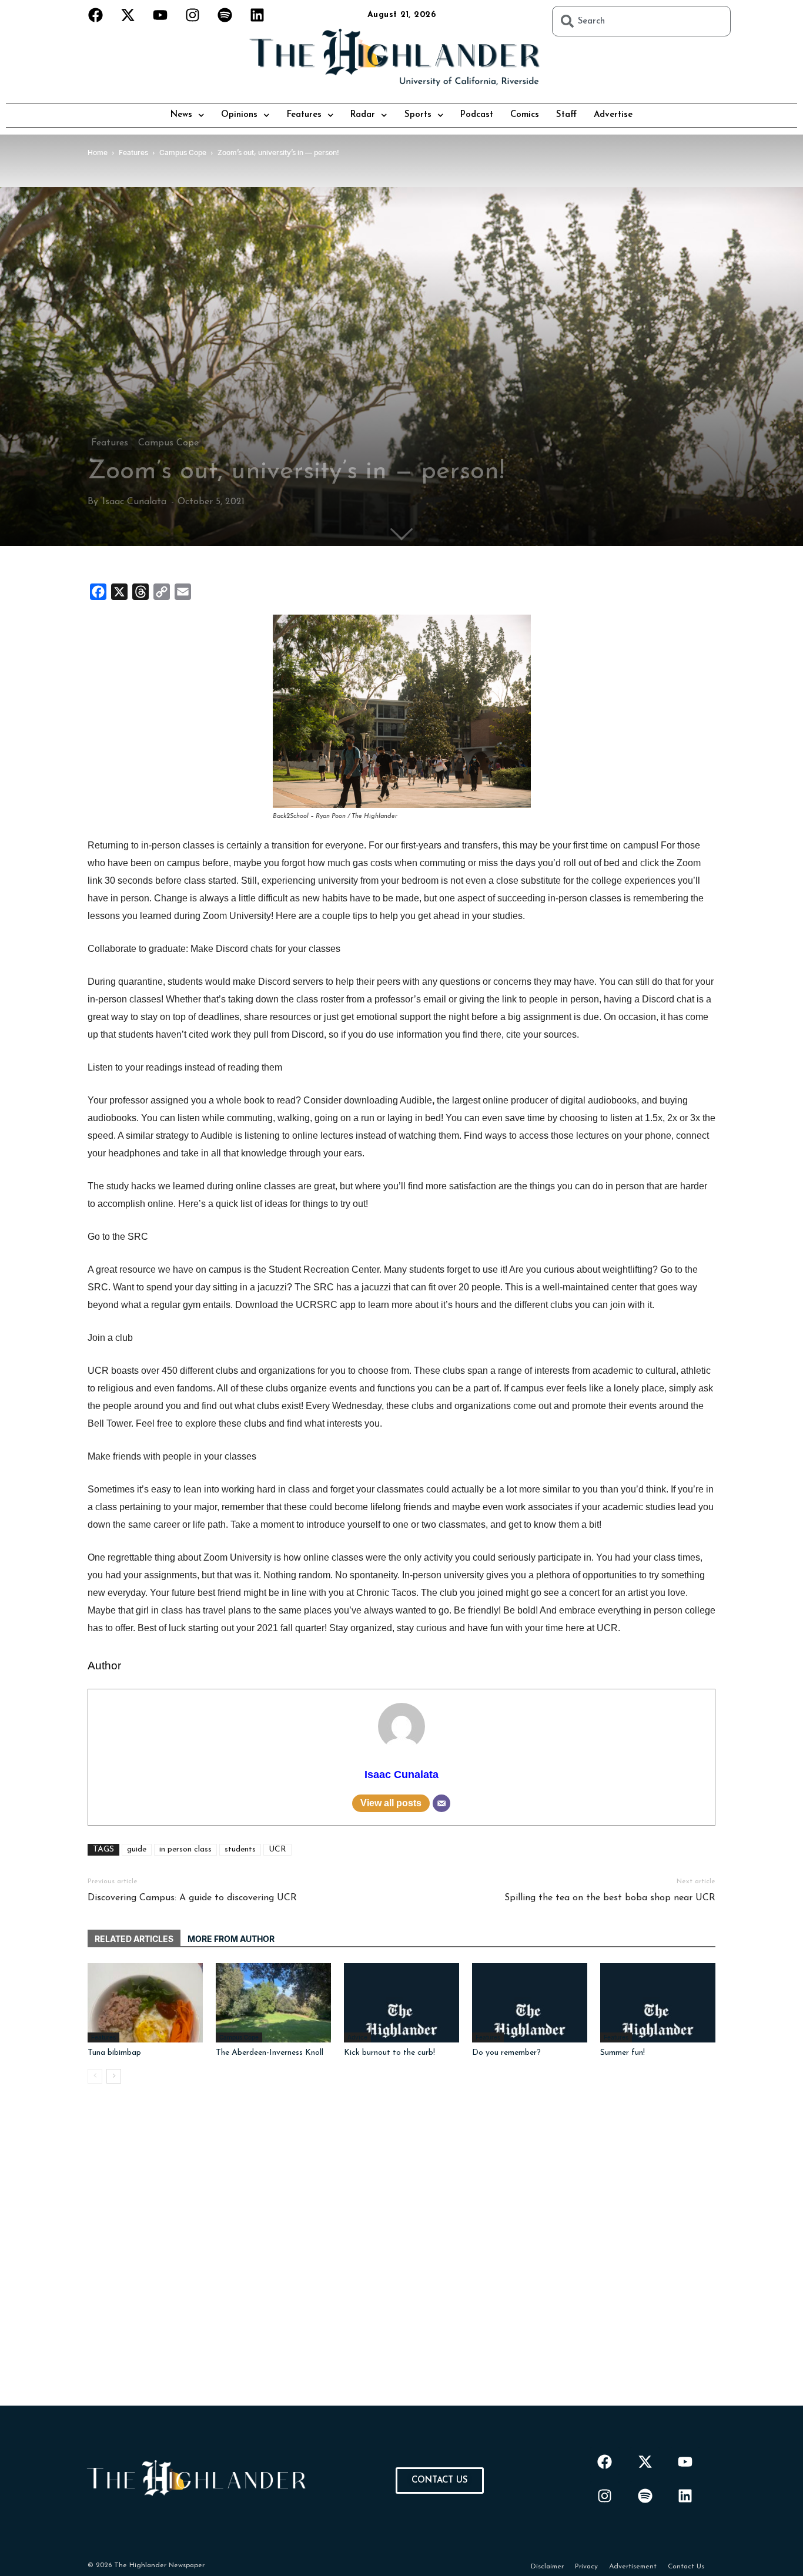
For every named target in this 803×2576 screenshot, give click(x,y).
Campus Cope (168, 443)
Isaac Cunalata (134, 502)
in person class (185, 1849)
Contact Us (686, 2567)
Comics (525, 115)
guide (137, 1849)
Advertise (613, 115)
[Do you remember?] (530, 2003)
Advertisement (633, 2567)
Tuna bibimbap (114, 2053)
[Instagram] (193, 15)
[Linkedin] (257, 15)
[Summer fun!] (658, 2003)
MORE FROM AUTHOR (231, 1939)
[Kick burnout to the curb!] (401, 2003)
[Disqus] (401, 2259)
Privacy (586, 2567)
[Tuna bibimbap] (145, 2003)
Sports (418, 115)
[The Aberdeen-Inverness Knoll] (273, 2003)
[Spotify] (225, 15)
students (240, 1849)
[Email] (441, 1803)
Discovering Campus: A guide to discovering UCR (192, 1898)
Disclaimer (547, 2567)
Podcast (477, 115)
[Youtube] (160, 15)
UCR (277, 1849)
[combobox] (641, 21)
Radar (363, 115)
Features (304, 115)
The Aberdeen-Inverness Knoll (270, 2053)
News (181, 115)
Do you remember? (506, 2053)
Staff (566, 115)
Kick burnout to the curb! (389, 2053)
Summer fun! (623, 2053)
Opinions (239, 115)
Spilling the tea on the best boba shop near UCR (610, 1898)
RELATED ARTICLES (134, 1939)
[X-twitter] (128, 15)
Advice (357, 2037)
